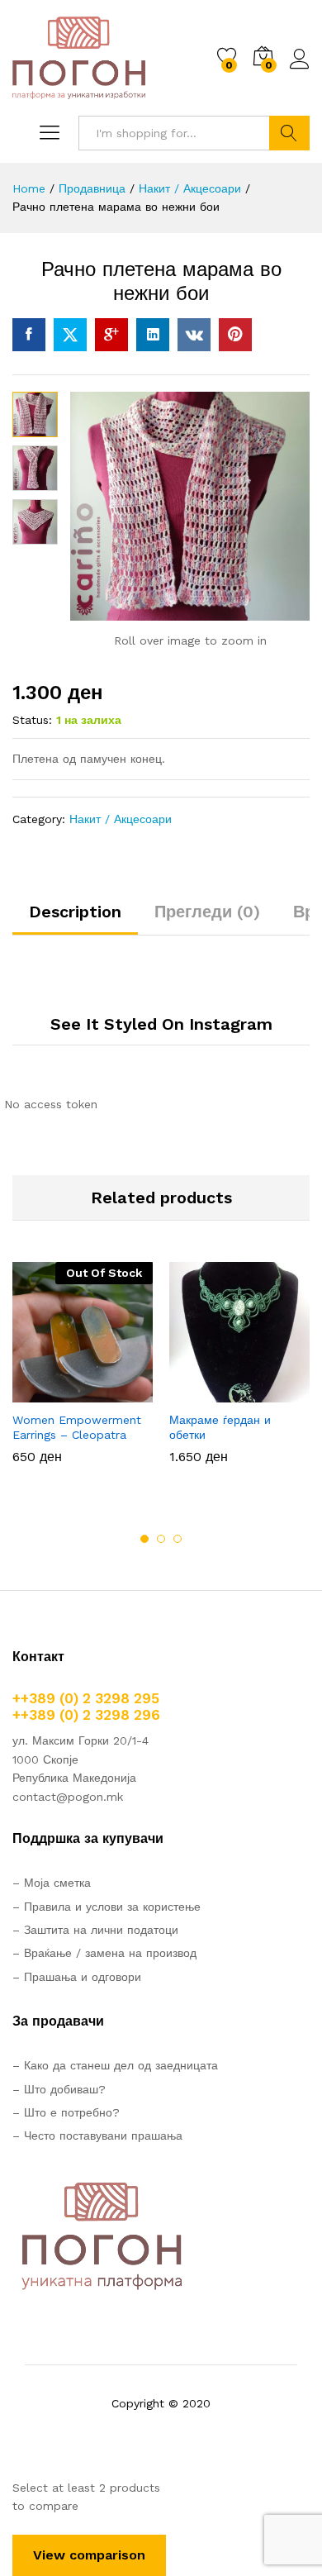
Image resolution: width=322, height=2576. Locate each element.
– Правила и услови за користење (107, 1907)
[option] (83, 1375)
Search (289, 133)
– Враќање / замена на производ (104, 1953)
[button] (199, 1393)
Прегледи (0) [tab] (207, 912)
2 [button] (161, 1539)
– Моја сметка (52, 1883)
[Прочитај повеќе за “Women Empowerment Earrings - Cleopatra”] (42, 1393)
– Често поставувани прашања (97, 2136)
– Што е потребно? (66, 2112)
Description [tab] (75, 912)
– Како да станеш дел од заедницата (115, 2065)
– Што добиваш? (59, 2089)
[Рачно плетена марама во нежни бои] (29, 335)
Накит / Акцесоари (121, 819)
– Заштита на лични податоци (95, 1930)
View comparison (89, 2555)
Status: (32, 720)
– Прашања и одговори (77, 1977)
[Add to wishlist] (118, 1393)
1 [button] (144, 1539)
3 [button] (178, 1539)
